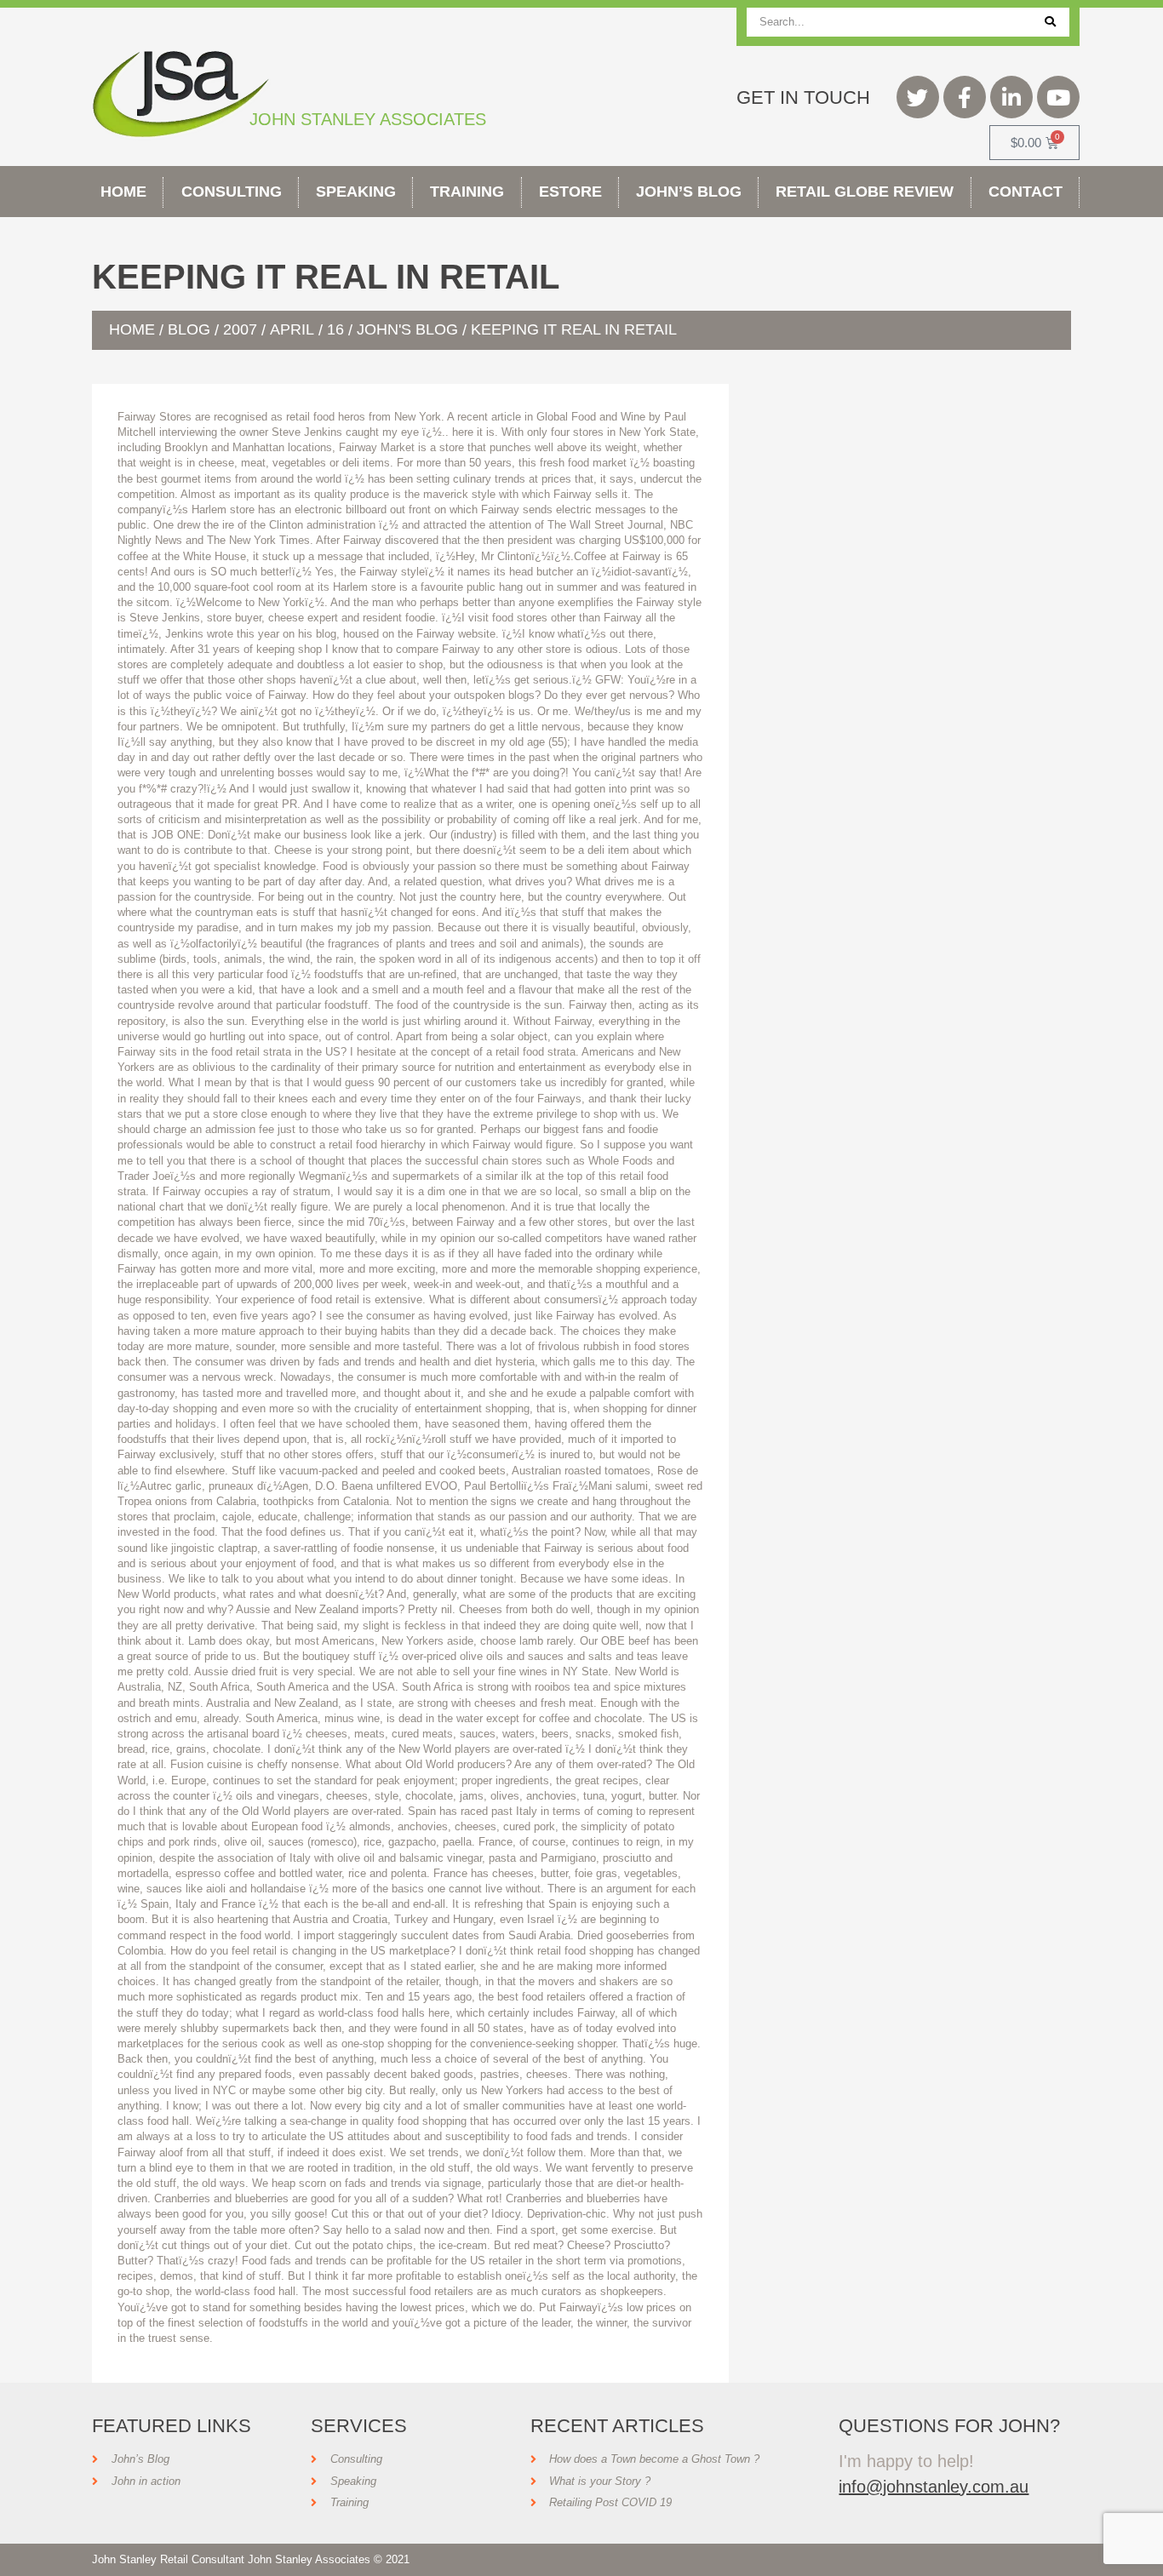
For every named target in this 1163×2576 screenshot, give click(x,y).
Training (467, 192)
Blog (189, 329)
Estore (570, 192)
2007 (240, 329)
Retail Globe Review (865, 192)
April (292, 329)
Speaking (356, 192)
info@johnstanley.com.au (934, 2487)
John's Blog (407, 329)
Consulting (232, 192)
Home (123, 192)
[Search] (1050, 22)
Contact (1026, 192)
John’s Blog (689, 192)
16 (335, 329)
